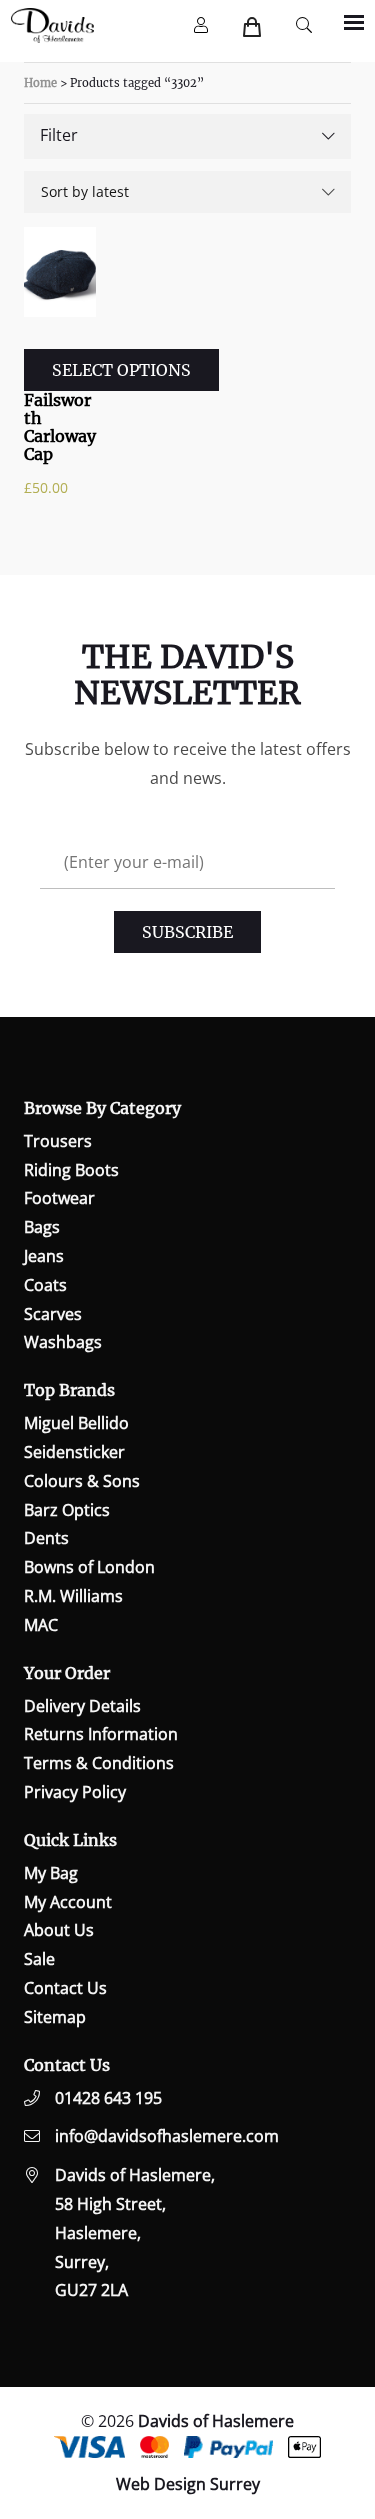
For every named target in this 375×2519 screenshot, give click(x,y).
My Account (68, 1902)
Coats (45, 1285)
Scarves (53, 1314)
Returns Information (101, 1734)
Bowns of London (89, 1567)
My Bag (51, 1873)
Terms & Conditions (99, 1763)
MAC (41, 1625)
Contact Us (65, 1988)
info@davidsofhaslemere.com (167, 2136)
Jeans (44, 1256)
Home (40, 83)
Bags (42, 1227)
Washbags (63, 1342)
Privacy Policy (75, 1792)
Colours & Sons (82, 1481)
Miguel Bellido (76, 1423)
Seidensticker (74, 1452)
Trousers (58, 1141)
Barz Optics (67, 1510)
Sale (39, 1959)
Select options (121, 370)
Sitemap (55, 2017)
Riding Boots (71, 1170)
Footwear (59, 1198)
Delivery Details (82, 1706)
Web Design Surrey (188, 2484)
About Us (59, 1930)
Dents (46, 1538)
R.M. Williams (73, 1596)
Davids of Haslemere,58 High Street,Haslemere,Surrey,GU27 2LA (135, 2232)
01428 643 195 (108, 2098)
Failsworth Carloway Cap (60, 427)
